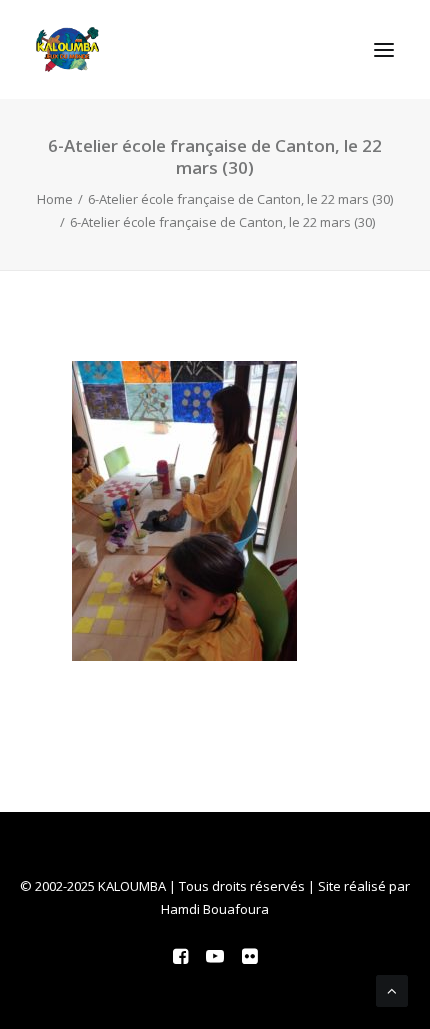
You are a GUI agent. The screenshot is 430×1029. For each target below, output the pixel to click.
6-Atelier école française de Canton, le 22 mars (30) (240, 199)
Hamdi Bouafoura (215, 909)
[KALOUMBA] (67, 49)
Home (55, 199)
